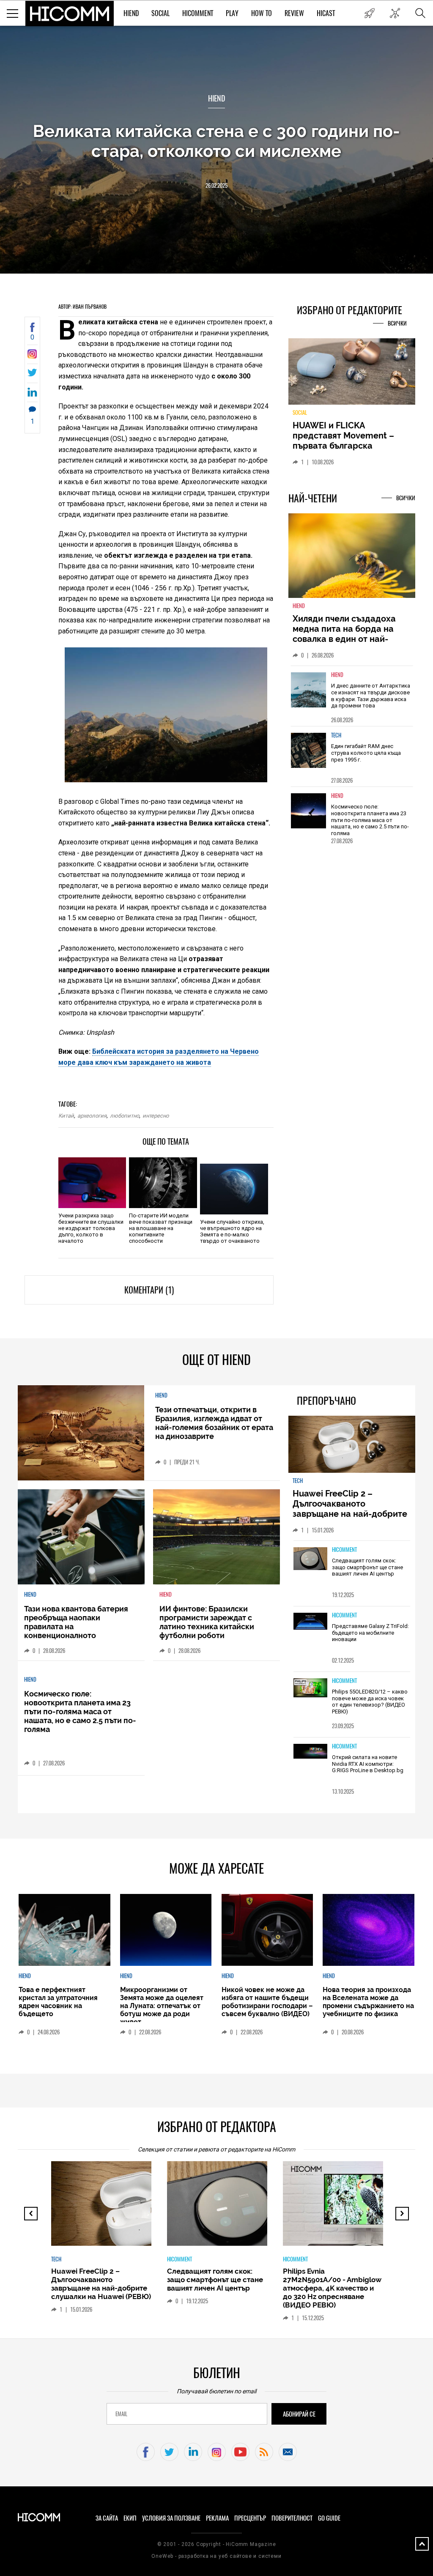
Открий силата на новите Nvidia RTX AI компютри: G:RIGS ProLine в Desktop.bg (368, 1764)
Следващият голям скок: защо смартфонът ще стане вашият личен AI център (367, 1567)
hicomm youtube (240, 2452)
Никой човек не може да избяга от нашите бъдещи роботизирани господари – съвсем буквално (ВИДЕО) (267, 2002)
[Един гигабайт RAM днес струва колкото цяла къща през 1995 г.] (309, 750)
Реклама (217, 2518)
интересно (156, 1116)
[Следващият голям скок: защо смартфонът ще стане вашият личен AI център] (310, 1559)
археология (92, 1116)
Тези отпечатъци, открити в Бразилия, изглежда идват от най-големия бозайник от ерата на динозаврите (214, 1423)
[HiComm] (70, 14)
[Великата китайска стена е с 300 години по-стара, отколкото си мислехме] (32, 356)
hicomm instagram (217, 2452)
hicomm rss (264, 2452)
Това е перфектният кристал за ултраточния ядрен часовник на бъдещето (58, 2002)
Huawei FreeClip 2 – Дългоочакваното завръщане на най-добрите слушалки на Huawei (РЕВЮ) (351, 1509)
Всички (397, 323)
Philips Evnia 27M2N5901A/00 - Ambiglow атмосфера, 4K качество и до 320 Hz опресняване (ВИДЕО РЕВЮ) (332, 2288)
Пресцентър (250, 2518)
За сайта (107, 2518)
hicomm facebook (146, 2452)
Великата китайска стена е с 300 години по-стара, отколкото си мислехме (216, 141)
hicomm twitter (169, 2452)
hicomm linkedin (193, 2452)
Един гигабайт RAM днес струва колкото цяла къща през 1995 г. (366, 753)
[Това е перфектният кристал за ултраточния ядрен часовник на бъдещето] (64, 1930)
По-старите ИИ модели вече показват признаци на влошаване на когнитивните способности (161, 1228)
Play (232, 13)
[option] (352, 696)
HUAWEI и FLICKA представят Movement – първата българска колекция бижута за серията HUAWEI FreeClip (345, 446)
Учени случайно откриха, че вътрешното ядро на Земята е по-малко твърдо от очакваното (232, 1231)
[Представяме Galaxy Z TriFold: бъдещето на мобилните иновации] (310, 1622)
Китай (66, 1116)
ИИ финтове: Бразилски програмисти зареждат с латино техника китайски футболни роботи (207, 1622)
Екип (130, 2518)
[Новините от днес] (369, 13)
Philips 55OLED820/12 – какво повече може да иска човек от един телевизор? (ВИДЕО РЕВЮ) (370, 1702)
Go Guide (329, 2518)
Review (294, 13)
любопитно (125, 1116)
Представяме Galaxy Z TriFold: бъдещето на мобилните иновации (370, 1633)
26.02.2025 (216, 185)
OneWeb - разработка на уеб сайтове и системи (216, 2556)
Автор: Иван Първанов (82, 307)
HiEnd (131, 13)
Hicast (326, 13)
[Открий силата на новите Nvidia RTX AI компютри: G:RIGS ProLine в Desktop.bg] (310, 1752)
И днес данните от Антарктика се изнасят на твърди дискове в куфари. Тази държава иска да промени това (371, 696)
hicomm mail (288, 2452)
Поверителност (292, 2518)
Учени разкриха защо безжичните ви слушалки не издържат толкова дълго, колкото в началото (91, 1228)
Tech (336, 735)
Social (160, 13)
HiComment (198, 13)
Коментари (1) (149, 1290)
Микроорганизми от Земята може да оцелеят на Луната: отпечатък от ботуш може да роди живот (162, 2006)
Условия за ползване (171, 2518)
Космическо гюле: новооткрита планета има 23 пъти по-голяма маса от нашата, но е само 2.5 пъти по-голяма (370, 820)
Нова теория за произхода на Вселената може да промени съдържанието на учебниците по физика (368, 2002)
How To (262, 13)
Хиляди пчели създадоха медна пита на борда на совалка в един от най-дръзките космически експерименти (344, 639)
